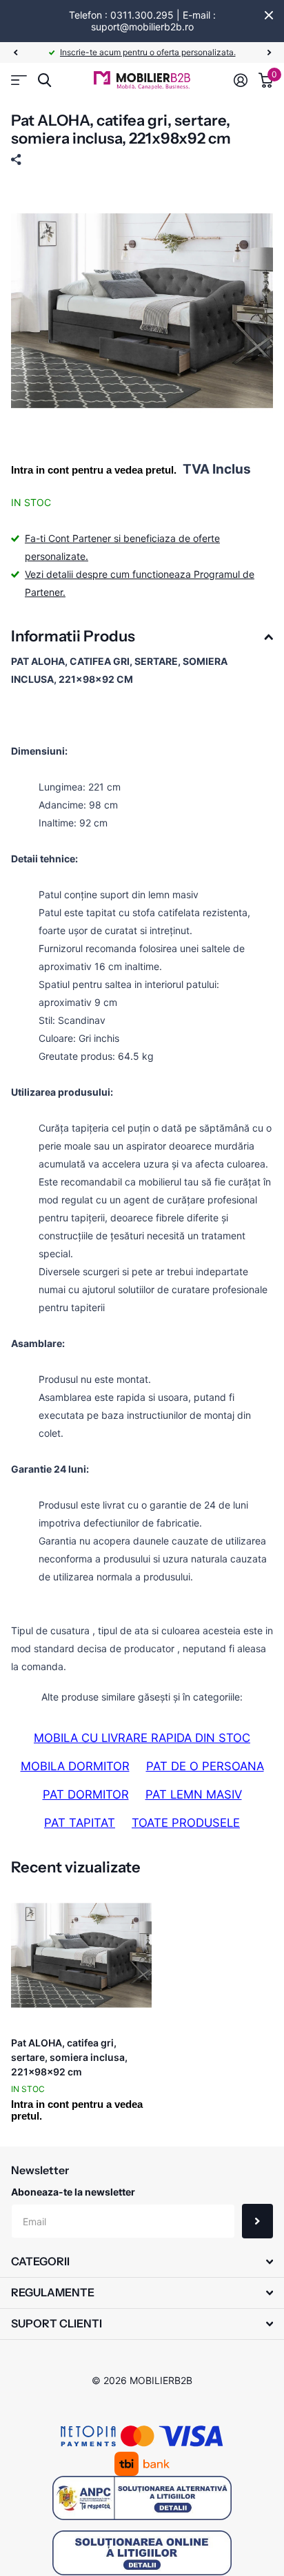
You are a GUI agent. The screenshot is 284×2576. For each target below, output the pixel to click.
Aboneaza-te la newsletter (73, 2192)
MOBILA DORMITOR (75, 1766)
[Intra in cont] (241, 80)
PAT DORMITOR (86, 1794)
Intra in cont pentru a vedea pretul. (94, 470)
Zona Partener (19, 80)
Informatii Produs (73, 636)
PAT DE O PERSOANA (205, 1766)
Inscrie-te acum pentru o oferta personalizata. (148, 52)
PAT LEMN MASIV (194, 1794)
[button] (15, 52)
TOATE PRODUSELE (186, 1823)
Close (269, 15)
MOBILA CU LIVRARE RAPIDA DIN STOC (142, 1738)
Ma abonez (257, 2221)
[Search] (44, 80)
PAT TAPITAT (80, 1823)
